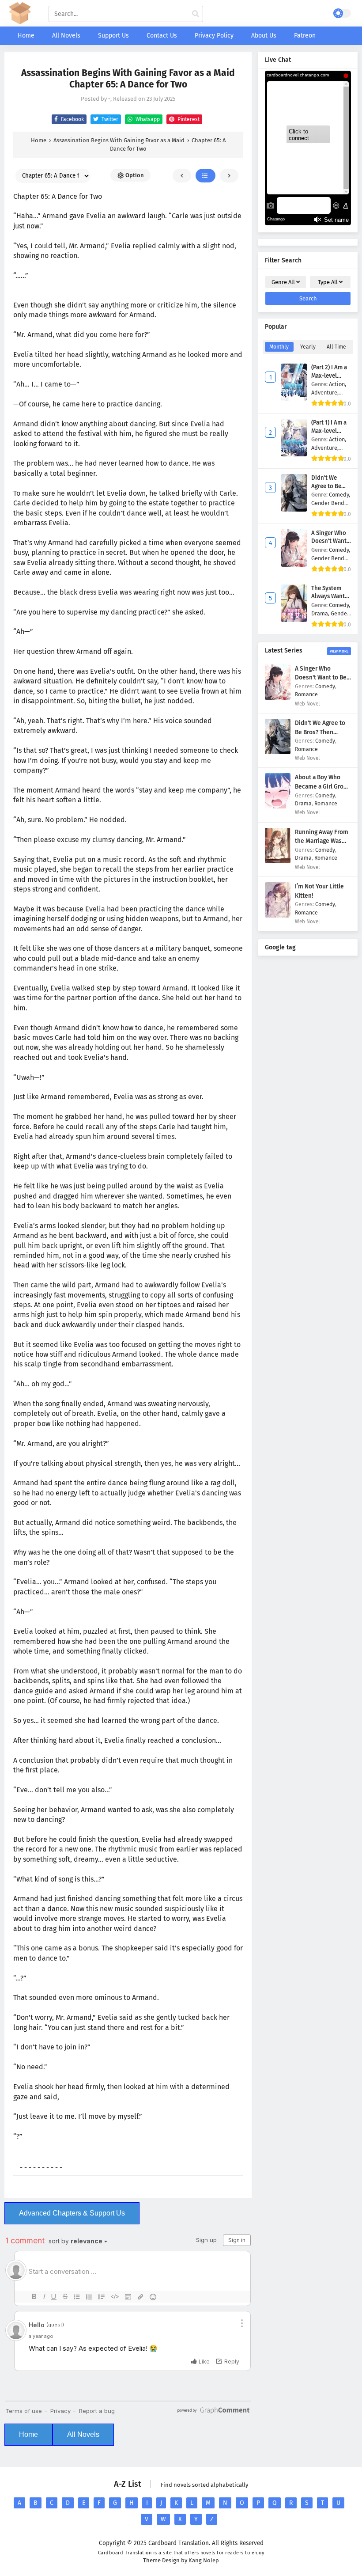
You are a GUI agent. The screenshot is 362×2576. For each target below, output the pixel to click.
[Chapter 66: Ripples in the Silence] (229, 176)
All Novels (83, 2434)
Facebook (72, 119)
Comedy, (339, 495)
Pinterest (188, 119)
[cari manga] (196, 14)
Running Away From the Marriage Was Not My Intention (322, 841)
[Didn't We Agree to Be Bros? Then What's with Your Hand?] (278, 752)
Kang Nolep (204, 2560)
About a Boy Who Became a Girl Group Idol (323, 786)
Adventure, (325, 393)
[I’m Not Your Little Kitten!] (278, 916)
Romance (306, 694)
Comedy (325, 686)
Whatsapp (147, 119)
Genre (283, 282)
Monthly (279, 347)
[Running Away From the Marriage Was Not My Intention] (278, 861)
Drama (303, 803)
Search (308, 298)
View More (339, 651)
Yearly (308, 347)
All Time (336, 347)
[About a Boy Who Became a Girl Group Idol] (278, 806)
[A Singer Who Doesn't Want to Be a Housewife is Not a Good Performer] (278, 698)
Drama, (321, 613)
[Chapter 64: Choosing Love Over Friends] (182, 176)
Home (28, 2434)
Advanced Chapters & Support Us (72, 2213)
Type (328, 282)
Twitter (109, 119)
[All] (206, 176)
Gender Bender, (331, 503)
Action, (337, 384)
